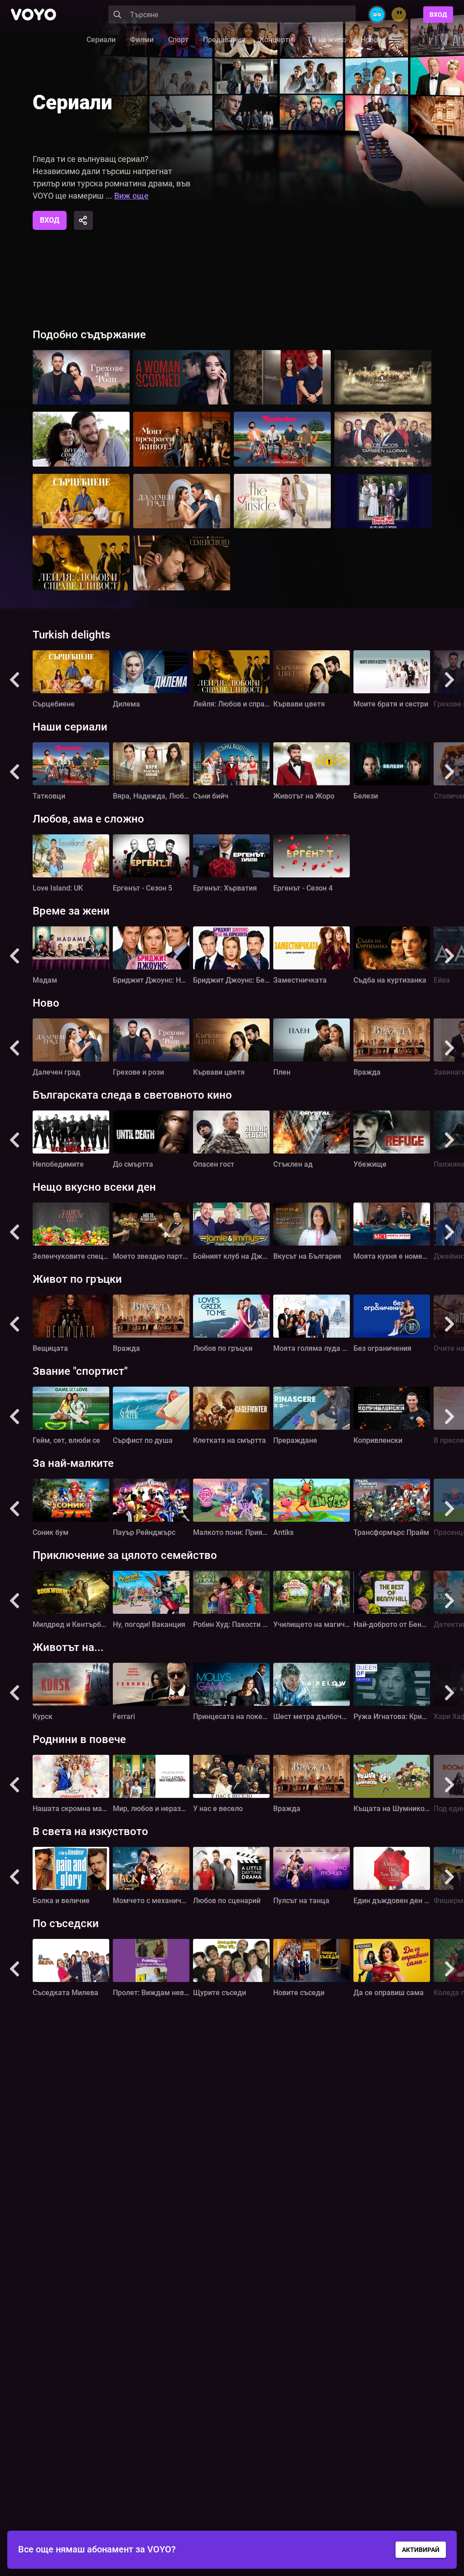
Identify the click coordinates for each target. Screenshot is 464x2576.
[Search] (117, 15)
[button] (14, 680)
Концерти (276, 40)
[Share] (83, 220)
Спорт (178, 40)
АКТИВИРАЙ (421, 2550)
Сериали (101, 40)
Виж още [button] (131, 196)
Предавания (224, 40)
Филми (142, 40)
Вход (438, 15)
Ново (369, 40)
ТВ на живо (327, 40)
